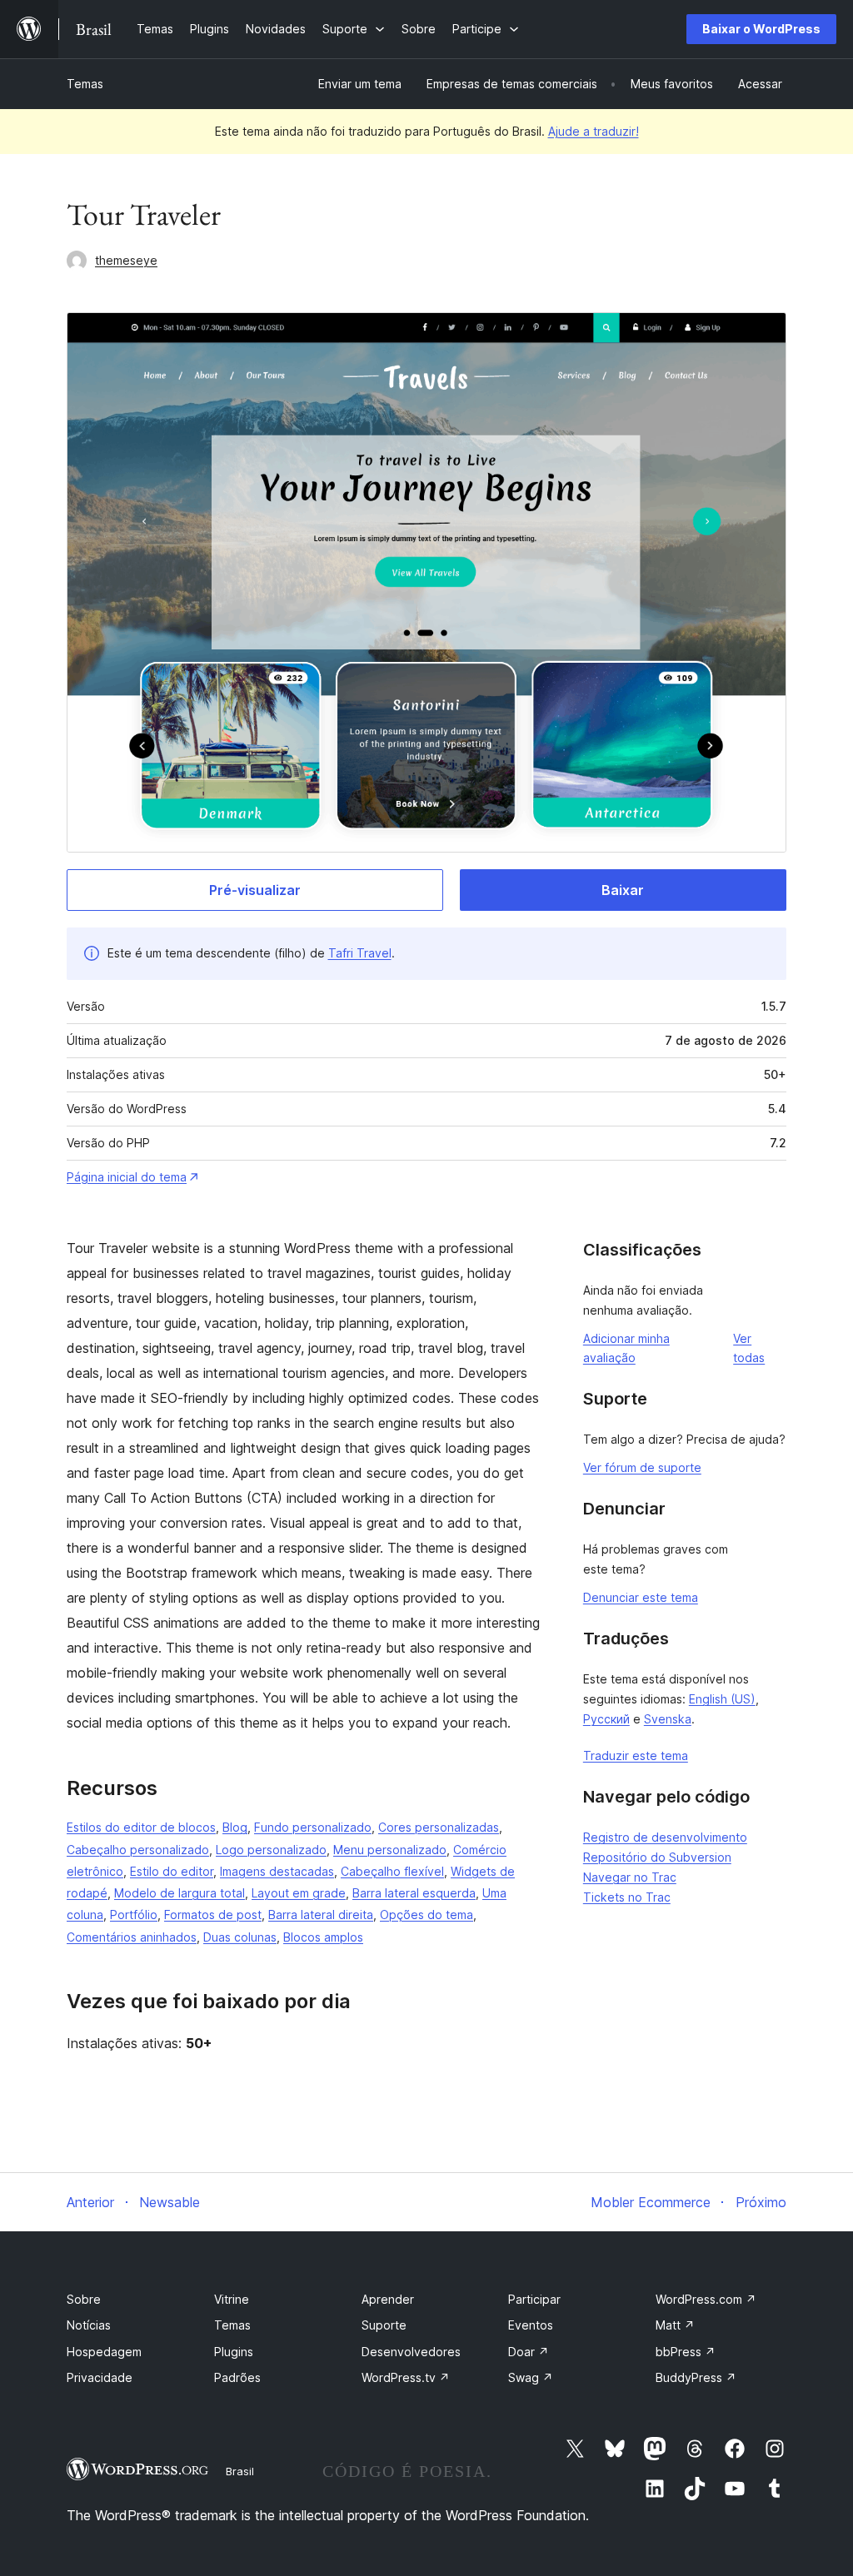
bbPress (686, 2352)
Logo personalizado (271, 1850)
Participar (534, 2299)
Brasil (240, 2471)
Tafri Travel (360, 953)
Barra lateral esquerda (414, 1893)
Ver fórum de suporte (642, 1467)
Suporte (384, 2325)
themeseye (126, 260)
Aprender (388, 2299)
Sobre (84, 2299)
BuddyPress (696, 2377)
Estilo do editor (172, 1871)
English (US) (722, 1699)
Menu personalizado (390, 1850)
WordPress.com (706, 2299)
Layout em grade (299, 1893)
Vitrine (232, 2299)
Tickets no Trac (627, 1897)
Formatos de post (213, 1915)
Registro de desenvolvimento (665, 1837)
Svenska (668, 1719)
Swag (531, 2377)
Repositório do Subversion (657, 1857)
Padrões (237, 2377)
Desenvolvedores (411, 2352)
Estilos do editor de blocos (141, 1827)
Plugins (234, 2352)
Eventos (531, 2325)
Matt (675, 2325)
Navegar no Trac (630, 1877)
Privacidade (100, 2377)
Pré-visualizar (255, 890)
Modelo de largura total (180, 1893)
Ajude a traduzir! (594, 131)
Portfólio (134, 1915)
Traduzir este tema (636, 1755)
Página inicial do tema (127, 1177)
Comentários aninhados (132, 1937)
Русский (606, 1719)
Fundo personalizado (313, 1827)
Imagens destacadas (277, 1871)
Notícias (89, 2325)
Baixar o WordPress (761, 29)
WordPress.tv (406, 2377)
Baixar (623, 890)
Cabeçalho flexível (392, 1871)
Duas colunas (240, 1937)
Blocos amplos (323, 1937)
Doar (529, 2352)
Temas (85, 84)
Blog (235, 1827)
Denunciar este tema (641, 1597)
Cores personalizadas (439, 1827)
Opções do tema (426, 1915)
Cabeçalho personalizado (138, 1850)
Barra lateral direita (321, 1915)
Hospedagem (104, 2352)
